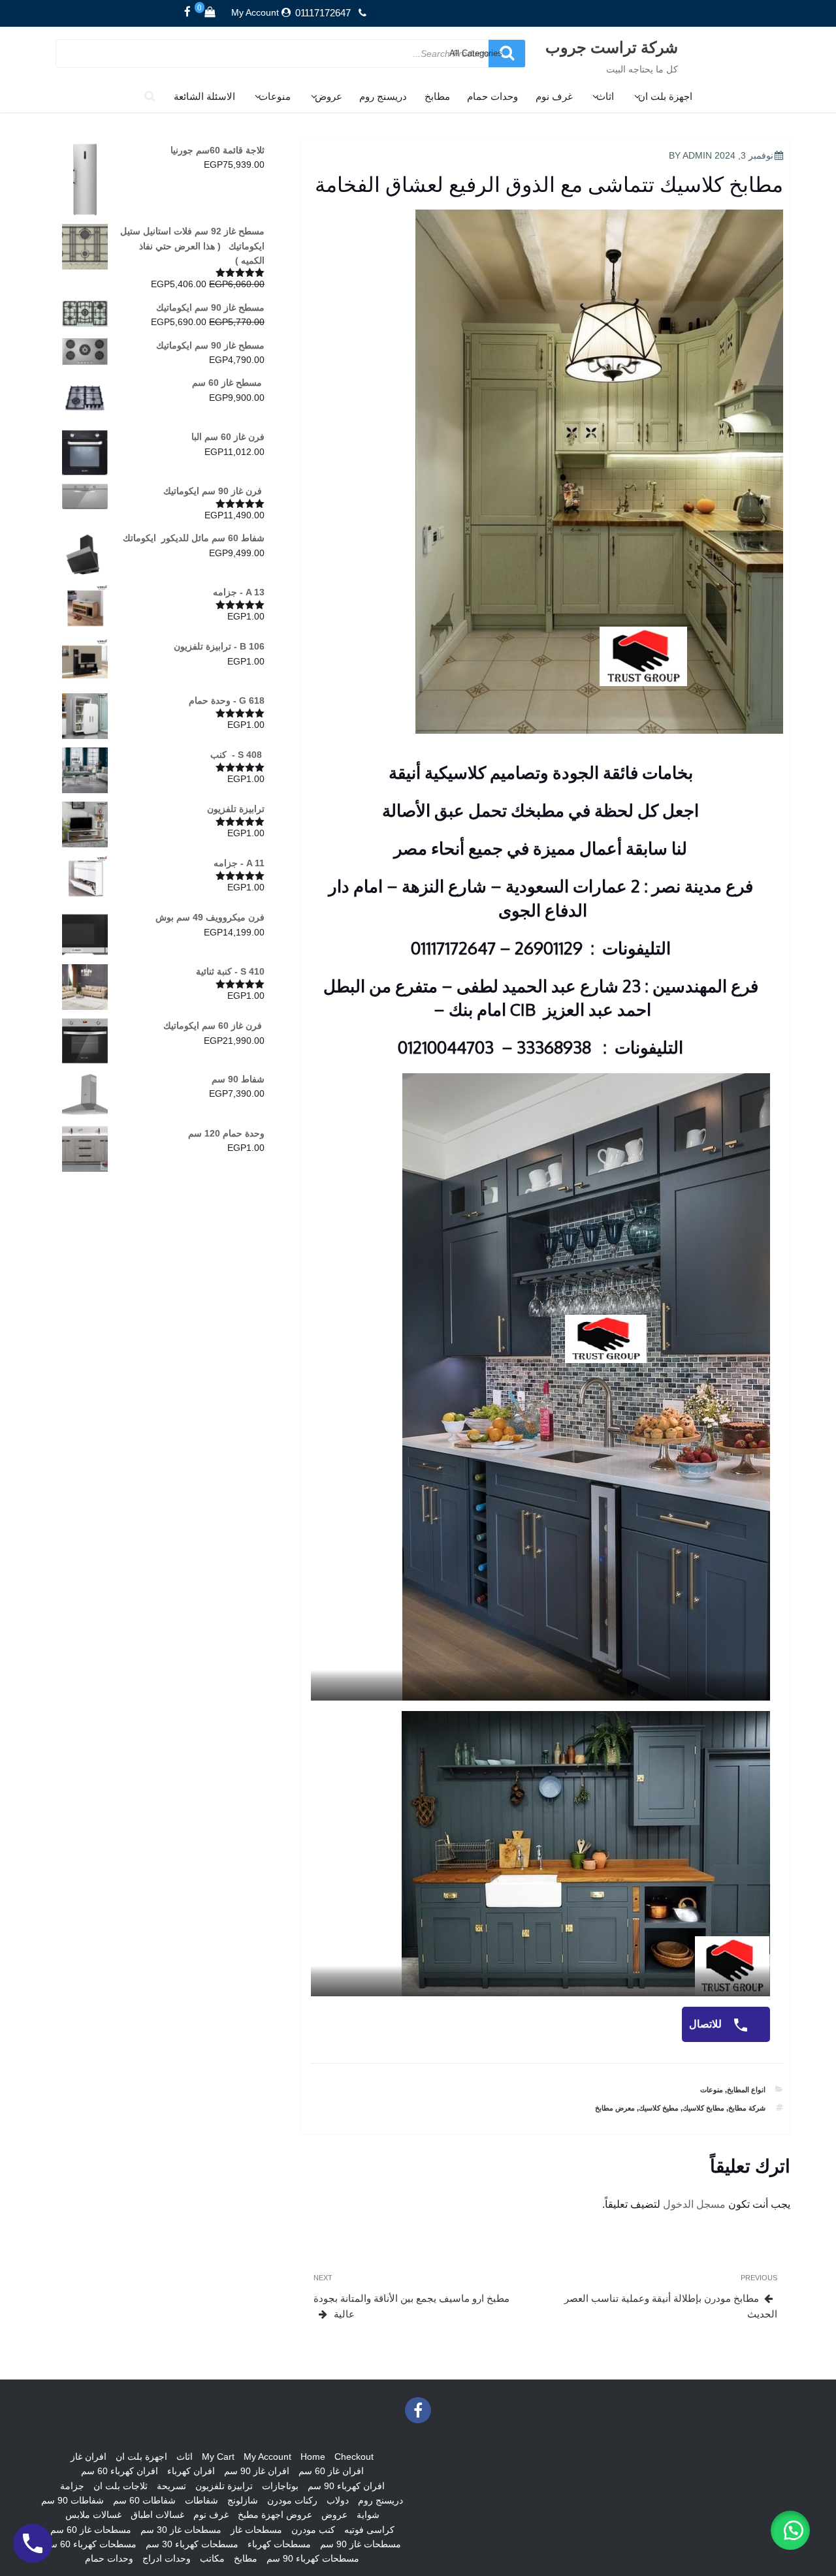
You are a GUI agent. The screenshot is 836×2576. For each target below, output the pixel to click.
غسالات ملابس (93, 2515)
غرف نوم (554, 96)
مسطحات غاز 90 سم (361, 2544)
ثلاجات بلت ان (121, 2486)
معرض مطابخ (615, 2108)
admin (697, 155)
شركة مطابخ (747, 2108)
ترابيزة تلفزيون (224, 2486)
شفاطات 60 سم (144, 2500)
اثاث (605, 96)
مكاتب (212, 2558)
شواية (368, 2515)
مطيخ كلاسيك (659, 2108)
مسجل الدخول (694, 2204)
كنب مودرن (313, 2530)
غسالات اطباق (157, 2515)
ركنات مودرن (292, 2500)
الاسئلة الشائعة (204, 96)
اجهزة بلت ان (665, 96)
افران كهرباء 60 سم (120, 2471)
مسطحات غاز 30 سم (181, 2530)
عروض (329, 96)
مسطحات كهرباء (279, 2544)
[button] (790, 2530)
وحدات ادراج (167, 2558)
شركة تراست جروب (612, 47)
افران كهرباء (191, 2471)
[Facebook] (187, 12)
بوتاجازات (280, 2486)
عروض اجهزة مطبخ (275, 2515)
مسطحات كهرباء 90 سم (313, 2558)
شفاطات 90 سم (72, 2500)
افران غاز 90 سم (257, 2471)
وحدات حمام (492, 96)
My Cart (218, 2457)
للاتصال (707, 2024)
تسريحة (171, 2486)
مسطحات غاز (256, 2530)
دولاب (338, 2500)
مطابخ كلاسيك (703, 2108)
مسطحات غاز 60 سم (91, 2530)
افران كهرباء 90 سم (346, 2486)
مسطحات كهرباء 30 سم (192, 2544)
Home (313, 2457)
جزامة (72, 2486)
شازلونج (243, 2500)
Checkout (354, 2457)
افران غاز (88, 2457)
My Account (255, 12)
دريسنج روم (383, 96)
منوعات (275, 96)
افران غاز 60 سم (331, 2471)
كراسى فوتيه (369, 2530)
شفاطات (201, 2500)
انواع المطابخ (746, 2090)
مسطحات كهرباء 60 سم (90, 2544)
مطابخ (437, 96)
